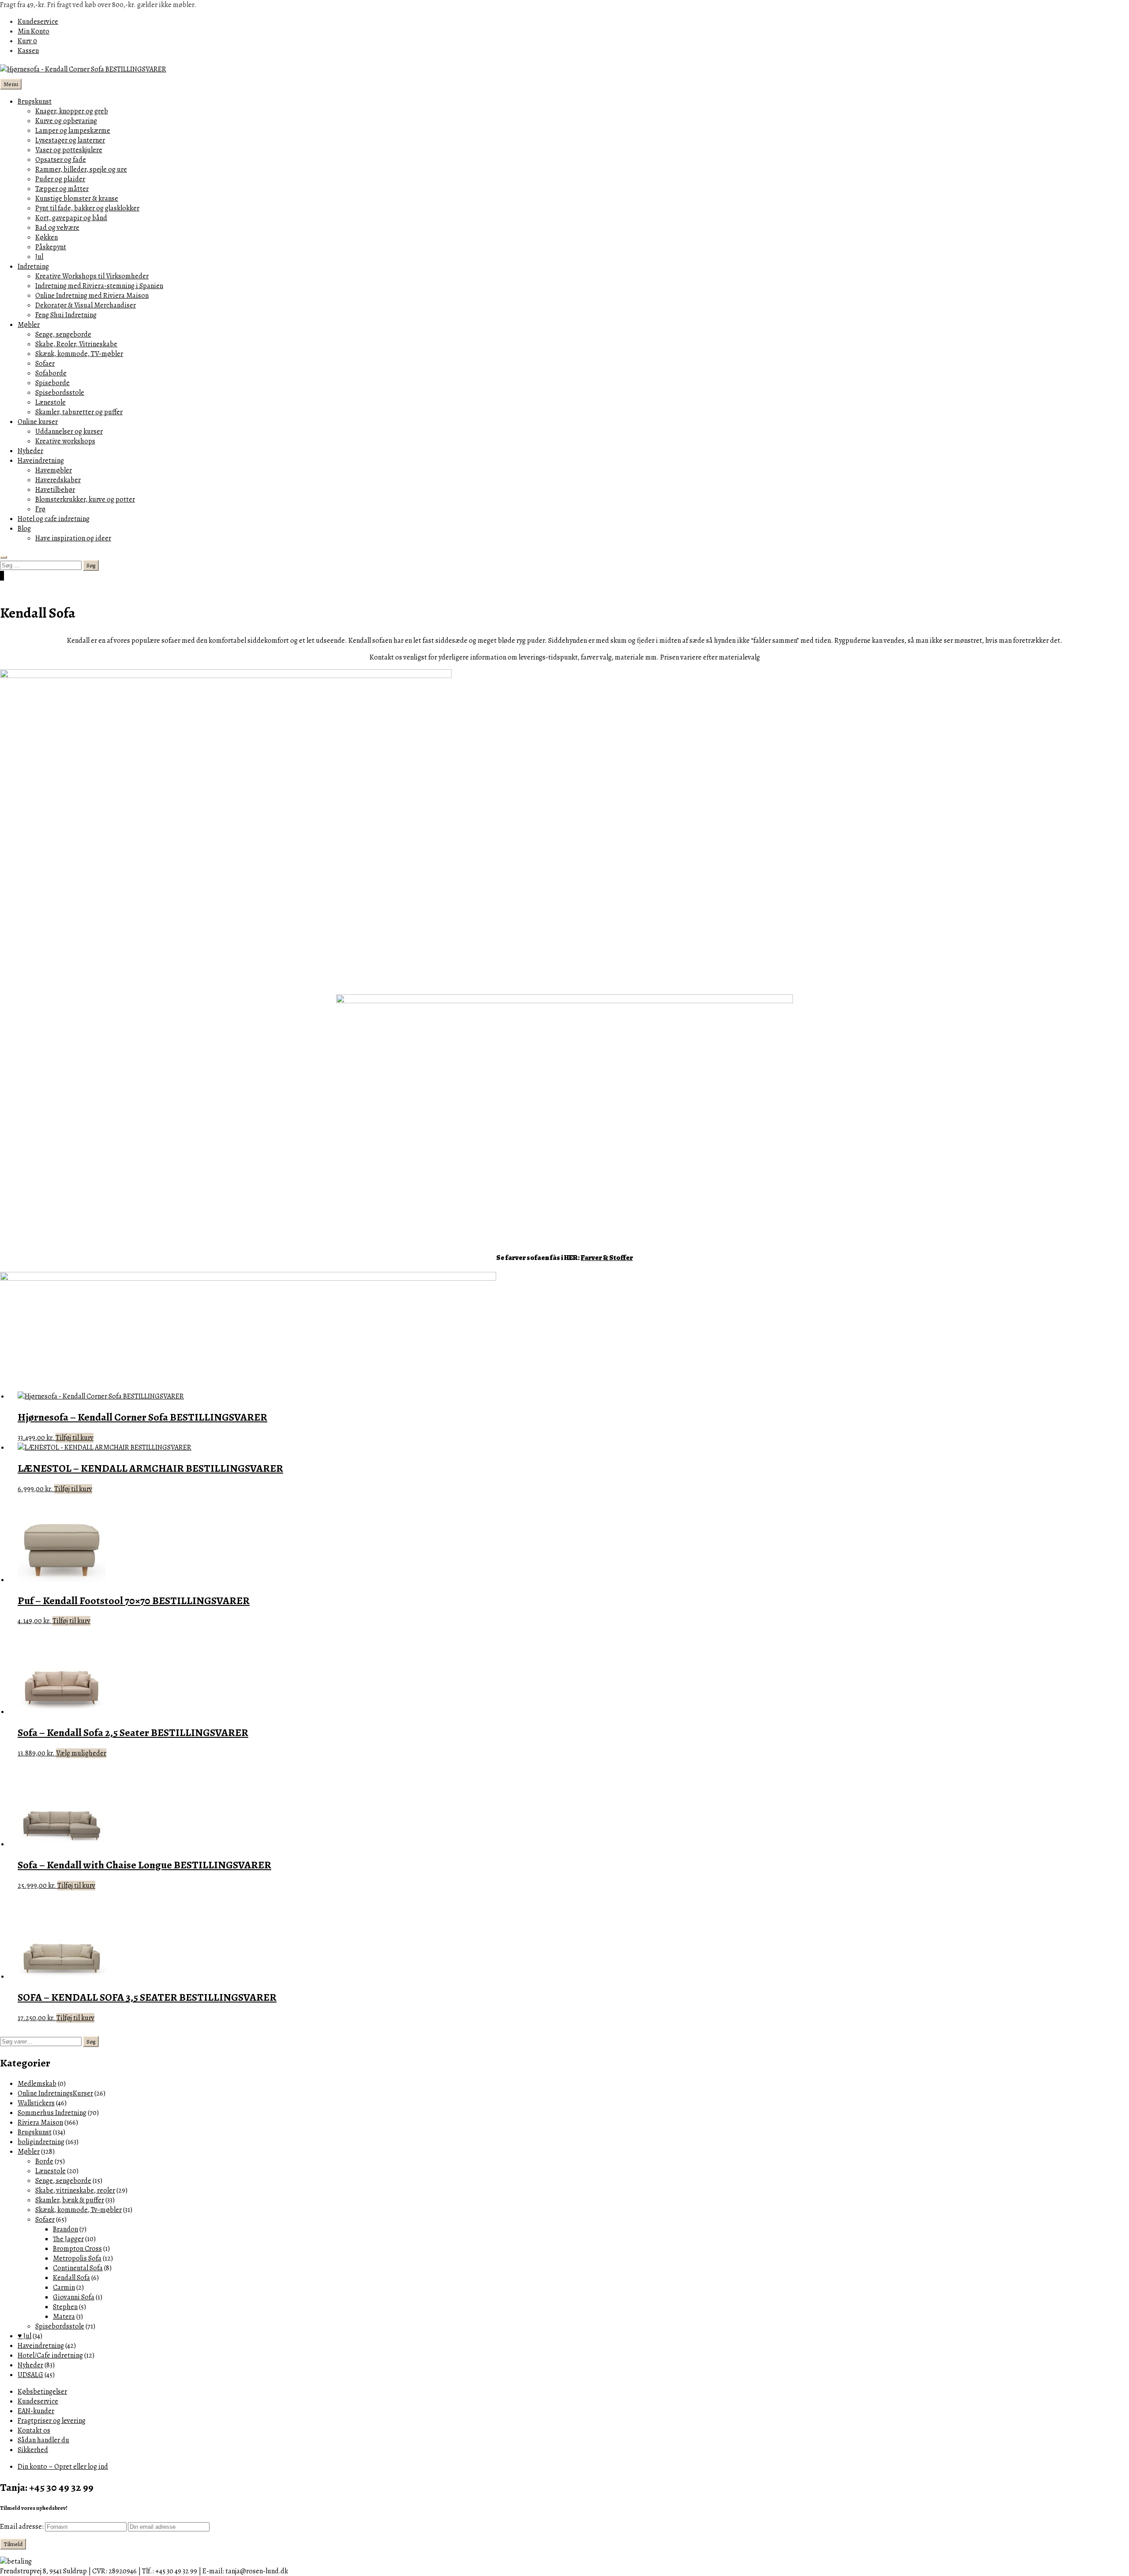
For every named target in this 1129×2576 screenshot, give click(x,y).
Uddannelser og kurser (69, 431)
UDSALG (30, 2375)
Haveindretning (41, 461)
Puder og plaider (60, 179)
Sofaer (45, 364)
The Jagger (68, 2239)
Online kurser (38, 422)
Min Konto (34, 31)
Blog (24, 529)
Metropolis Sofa (77, 2258)
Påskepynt (51, 247)
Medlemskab (37, 2084)
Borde (44, 2161)
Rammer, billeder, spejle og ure (81, 169)
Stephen (65, 2307)
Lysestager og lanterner (70, 140)
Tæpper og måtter (62, 189)
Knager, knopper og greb (72, 111)
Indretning (33, 266)
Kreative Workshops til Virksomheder (92, 276)
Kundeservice (38, 22)
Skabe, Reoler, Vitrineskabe (76, 344)
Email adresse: (22, 2527)
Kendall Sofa (71, 2278)
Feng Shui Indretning (66, 315)
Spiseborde (52, 383)
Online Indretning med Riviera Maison (92, 296)
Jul (39, 257)
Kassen (28, 51)
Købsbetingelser (42, 2392)
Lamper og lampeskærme (73, 131)
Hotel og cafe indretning (54, 519)
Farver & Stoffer (607, 1258)
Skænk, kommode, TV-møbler (79, 354)
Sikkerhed (33, 2450)
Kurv (27, 41)
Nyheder (30, 451)
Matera (64, 2317)
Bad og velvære (57, 228)
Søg (91, 2042)
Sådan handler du (43, 2440)
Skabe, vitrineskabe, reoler (75, 2190)
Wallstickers (36, 2103)
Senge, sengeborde (63, 334)
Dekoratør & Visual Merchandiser (86, 305)
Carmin (64, 2287)
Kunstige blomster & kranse (77, 199)
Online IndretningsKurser (55, 2093)
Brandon (65, 2229)
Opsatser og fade (61, 160)
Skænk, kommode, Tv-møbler (79, 2210)
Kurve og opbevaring (66, 121)
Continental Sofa (78, 2268)
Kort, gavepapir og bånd (71, 218)
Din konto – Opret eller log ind (63, 2467)
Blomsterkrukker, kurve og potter (85, 499)
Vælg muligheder (81, 1753)
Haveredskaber (58, 480)
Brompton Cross (77, 2249)
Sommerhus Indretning (52, 2113)
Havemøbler (54, 470)
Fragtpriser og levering (52, 2421)
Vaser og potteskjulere (69, 150)
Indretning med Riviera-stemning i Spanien (99, 286)
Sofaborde (51, 373)
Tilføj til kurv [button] (75, 1438)
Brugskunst (35, 101)
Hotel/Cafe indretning (50, 2355)
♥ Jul (24, 2336)
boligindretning (41, 2142)
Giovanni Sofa (74, 2297)
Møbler (29, 325)
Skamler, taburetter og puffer (79, 412)
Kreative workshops (65, 441)
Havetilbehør (55, 490)
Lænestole (50, 402)
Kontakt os (34, 2430)
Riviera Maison (40, 2122)
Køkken (47, 237)
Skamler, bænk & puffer (70, 2200)
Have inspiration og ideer (73, 538)
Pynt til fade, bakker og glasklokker (87, 208)
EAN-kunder (36, 2411)
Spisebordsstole (60, 393)
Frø (40, 509)
